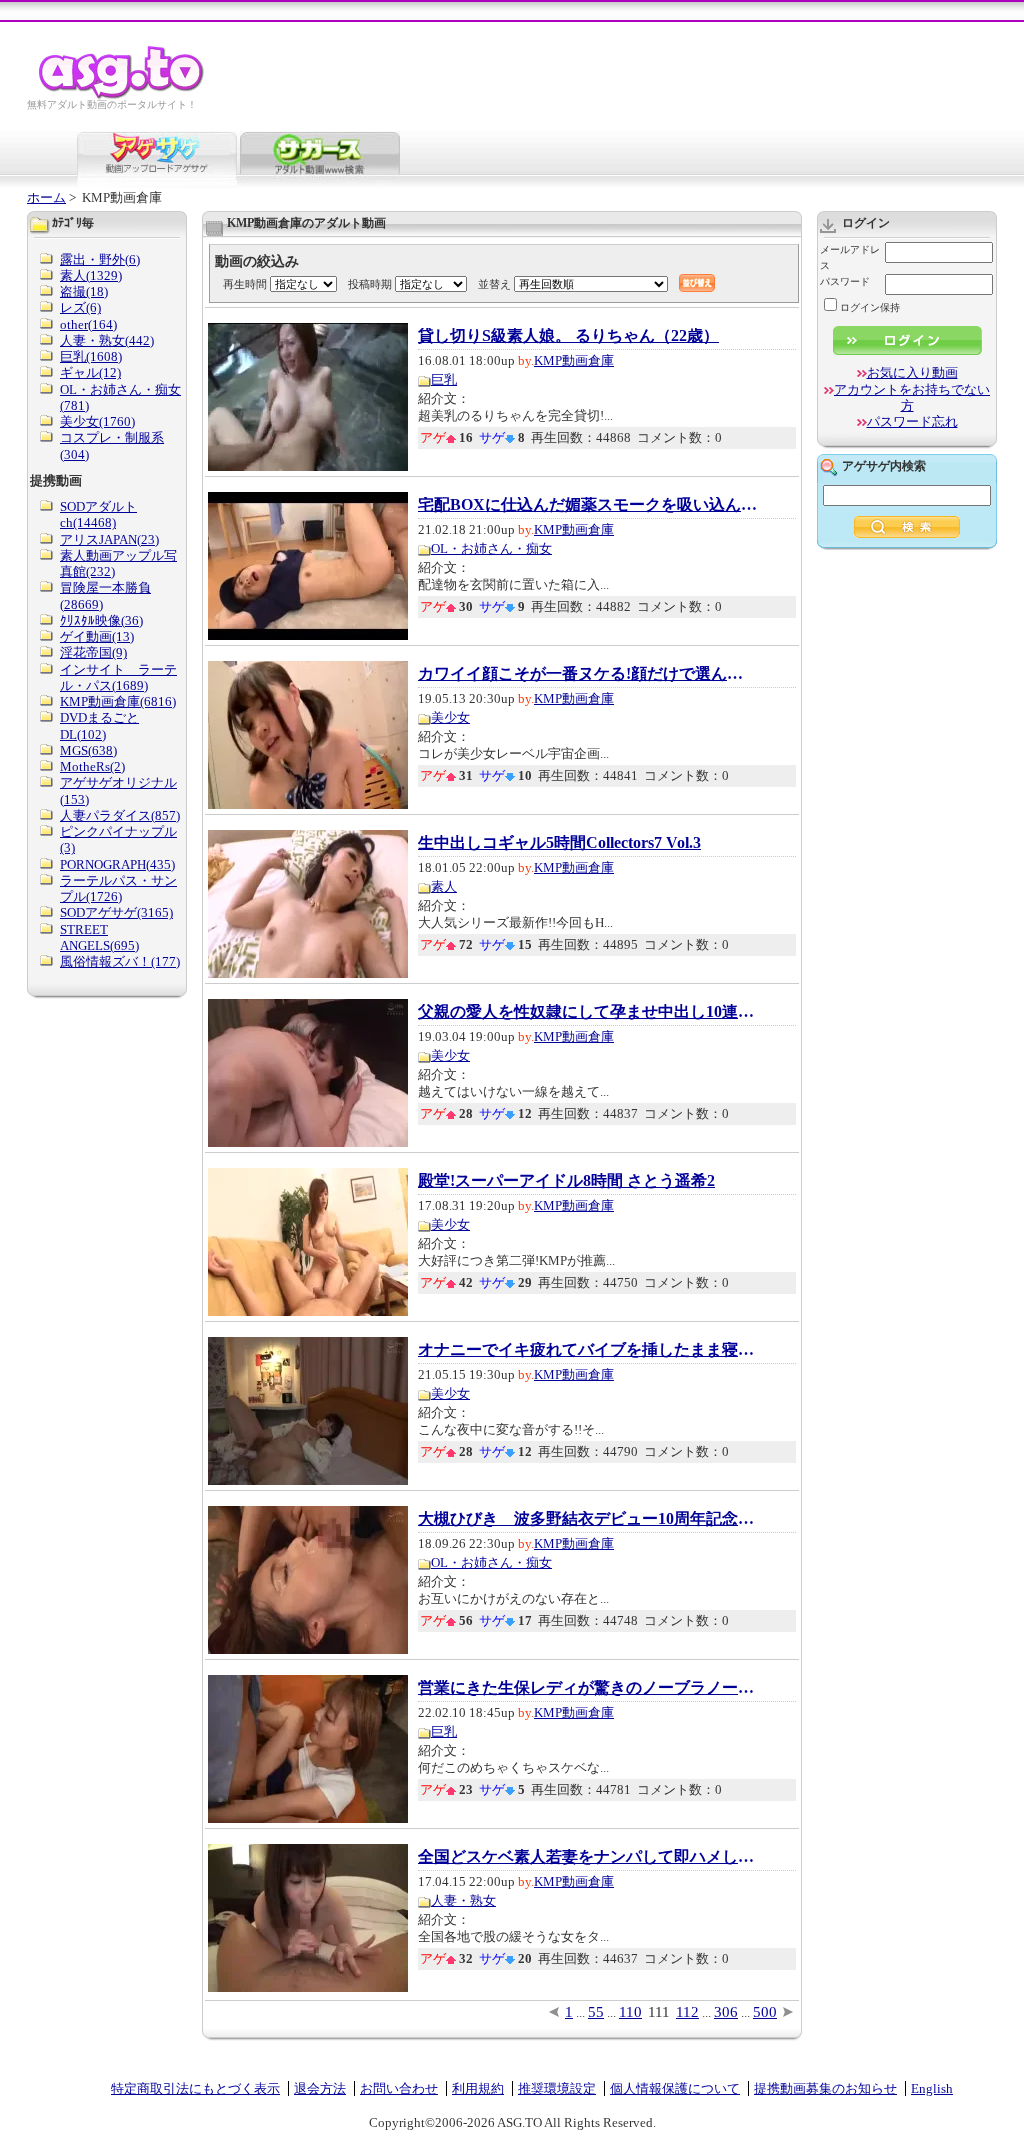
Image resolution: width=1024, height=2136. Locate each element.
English (932, 2088)
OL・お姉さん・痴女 (491, 548)
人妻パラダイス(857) (120, 815)
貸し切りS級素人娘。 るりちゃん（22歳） (568, 336)
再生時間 (245, 284)
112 (687, 2012)
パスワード (845, 281)
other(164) (88, 324)
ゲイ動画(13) (97, 636)
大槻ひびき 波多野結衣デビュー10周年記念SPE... (588, 1519)
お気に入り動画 (912, 372)
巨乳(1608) (91, 356)
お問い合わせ (399, 2088)
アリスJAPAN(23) (109, 539)
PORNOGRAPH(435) (117, 864)
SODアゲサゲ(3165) (116, 912)
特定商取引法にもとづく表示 (195, 2088)
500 (765, 2012)
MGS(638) (88, 750)
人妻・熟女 (463, 1900)
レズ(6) (80, 307)
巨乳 (444, 379)
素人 (444, 886)
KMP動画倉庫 (574, 360)
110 (630, 2012)
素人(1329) (91, 275)
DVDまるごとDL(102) (99, 725)
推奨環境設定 (557, 2088)
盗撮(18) (84, 291)
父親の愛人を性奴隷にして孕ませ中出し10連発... (588, 1012)
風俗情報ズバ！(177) (120, 961)
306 (726, 2012)
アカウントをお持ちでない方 (912, 397)
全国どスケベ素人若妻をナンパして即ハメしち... (588, 1857)
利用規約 (478, 2088)
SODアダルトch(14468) (98, 514)
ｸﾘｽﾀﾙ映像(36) (101, 620)
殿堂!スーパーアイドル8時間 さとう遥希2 (566, 1181)
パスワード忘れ (912, 421)
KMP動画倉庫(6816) (118, 701)
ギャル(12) (90, 372)
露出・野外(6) (100, 259)
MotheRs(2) (92, 766)
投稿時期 (370, 284)
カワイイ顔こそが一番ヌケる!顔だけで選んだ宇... (588, 674)
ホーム (46, 197)
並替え (494, 284)
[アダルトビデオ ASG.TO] (122, 95)
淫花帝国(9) (93, 652)
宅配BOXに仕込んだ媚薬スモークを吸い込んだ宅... (588, 505)
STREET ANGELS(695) (99, 937)
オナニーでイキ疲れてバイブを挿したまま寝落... (588, 1350)
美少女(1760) (97, 421)
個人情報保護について (675, 2088)
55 (596, 2012)
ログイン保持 (870, 307)
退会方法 (320, 2088)
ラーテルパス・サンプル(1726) (118, 888)
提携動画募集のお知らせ (825, 2088)
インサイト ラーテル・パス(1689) (118, 677)
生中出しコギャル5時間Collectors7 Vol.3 (559, 843)
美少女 (450, 717)
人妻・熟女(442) (107, 340)
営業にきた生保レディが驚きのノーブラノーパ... (588, 1688)
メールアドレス (850, 257)
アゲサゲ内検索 (884, 466)
